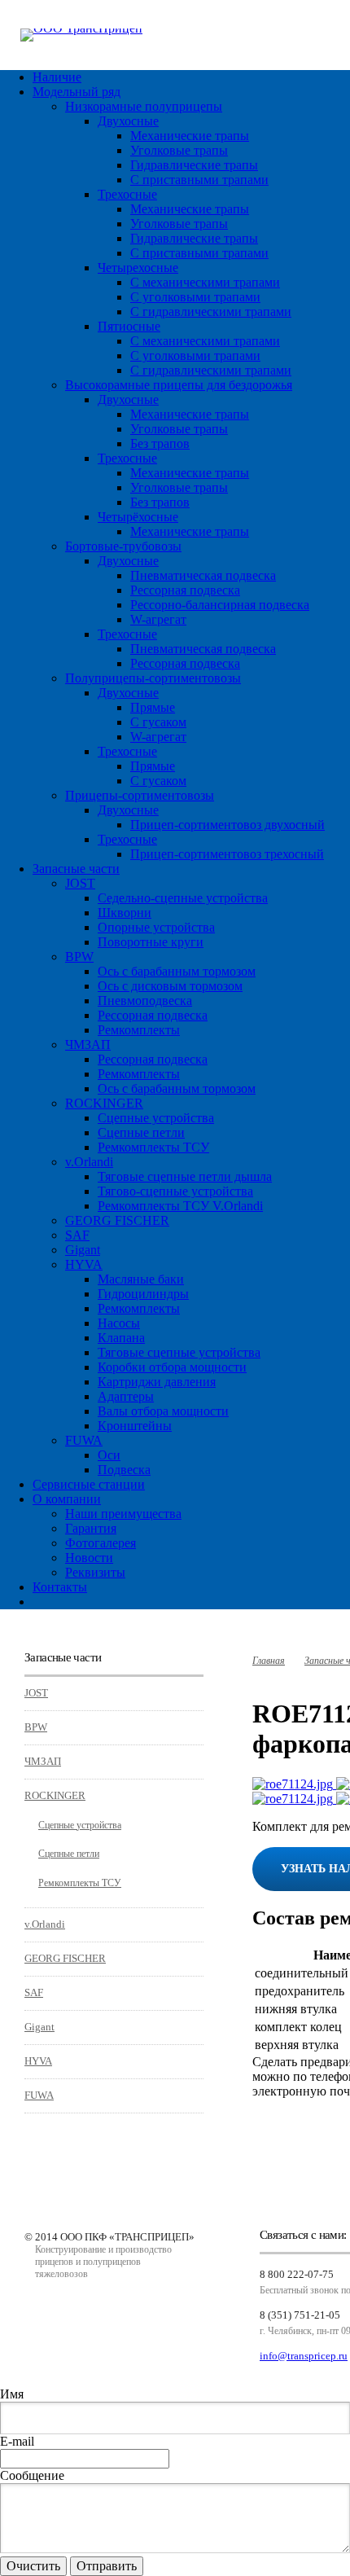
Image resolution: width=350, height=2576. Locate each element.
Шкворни (125, 913)
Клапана (121, 1338)
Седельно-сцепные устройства (183, 898)
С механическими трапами (205, 282)
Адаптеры (126, 1396)
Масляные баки (141, 1279)
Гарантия (91, 1528)
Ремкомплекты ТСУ (153, 1147)
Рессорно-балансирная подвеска (220, 605)
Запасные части (76, 869)
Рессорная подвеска (185, 590)
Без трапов (160, 443)
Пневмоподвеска (145, 1001)
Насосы (119, 1323)
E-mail (17, 2441)
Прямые (153, 707)
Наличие (57, 77)
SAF (77, 1235)
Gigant (83, 1250)
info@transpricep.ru (304, 2356)
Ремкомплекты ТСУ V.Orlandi (180, 1206)
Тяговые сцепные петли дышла (185, 1176)
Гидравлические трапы (194, 165)
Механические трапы (190, 136)
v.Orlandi (89, 1162)
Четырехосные (138, 268)
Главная (269, 1661)
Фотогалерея (101, 1543)
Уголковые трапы (179, 150)
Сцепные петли (141, 1132)
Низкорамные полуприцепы (144, 106)
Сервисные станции (89, 1484)
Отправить (107, 2566)
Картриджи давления (157, 1382)
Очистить (33, 2566)
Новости (89, 1558)
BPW (79, 957)
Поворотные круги (151, 942)
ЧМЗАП (88, 1044)
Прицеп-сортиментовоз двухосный (227, 825)
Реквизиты (95, 1572)
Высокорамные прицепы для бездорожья (179, 385)
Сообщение (32, 2475)
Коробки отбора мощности (172, 1367)
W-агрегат (158, 619)
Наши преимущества (123, 1514)
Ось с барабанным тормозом (177, 971)
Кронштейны (135, 1426)
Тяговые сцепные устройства (179, 1352)
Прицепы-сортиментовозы (140, 795)
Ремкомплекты (139, 1030)
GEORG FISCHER (117, 1220)
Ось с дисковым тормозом (170, 986)
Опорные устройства (156, 927)
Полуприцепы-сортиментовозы (153, 678)
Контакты (60, 1587)
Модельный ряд (77, 92)
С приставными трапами (199, 180)
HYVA (84, 1264)
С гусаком (158, 722)
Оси (109, 1455)
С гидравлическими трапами (211, 312)
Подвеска (124, 1470)
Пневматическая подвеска (203, 575)
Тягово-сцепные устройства (175, 1191)
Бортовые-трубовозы (123, 546)
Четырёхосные (138, 517)
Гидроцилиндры (143, 1294)
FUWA (84, 1440)
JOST (80, 883)
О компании (67, 1499)
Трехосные (127, 194)
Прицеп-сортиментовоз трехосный (227, 854)
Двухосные (128, 121)
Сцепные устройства (156, 1118)
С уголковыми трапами (195, 297)
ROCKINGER (104, 1103)
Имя (12, 2394)
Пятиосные (129, 326)
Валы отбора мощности (163, 1411)
